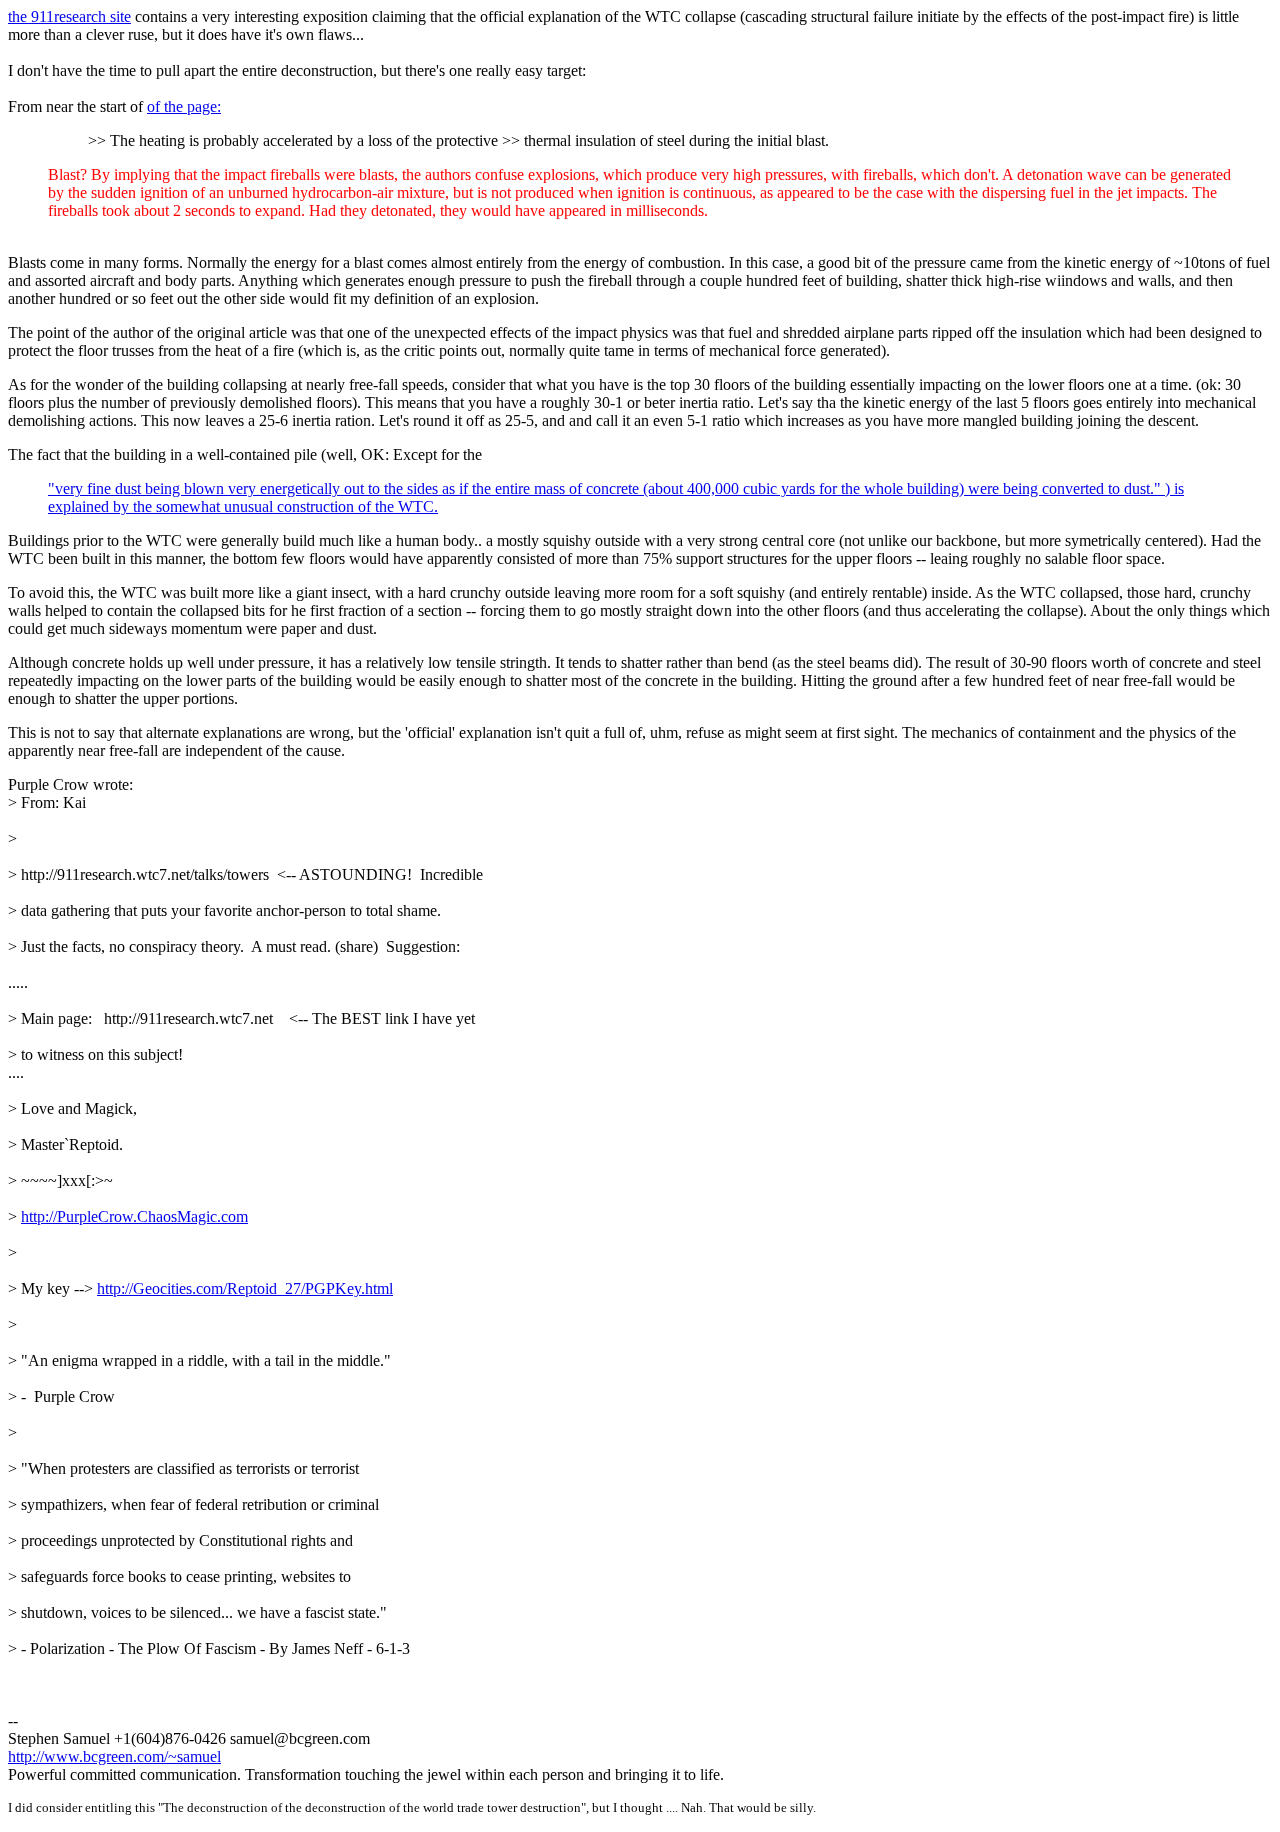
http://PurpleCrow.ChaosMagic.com (134, 1216)
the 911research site (69, 16)
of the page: (184, 106)
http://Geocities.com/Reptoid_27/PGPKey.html (245, 1288)
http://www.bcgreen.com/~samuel (114, 1756)
